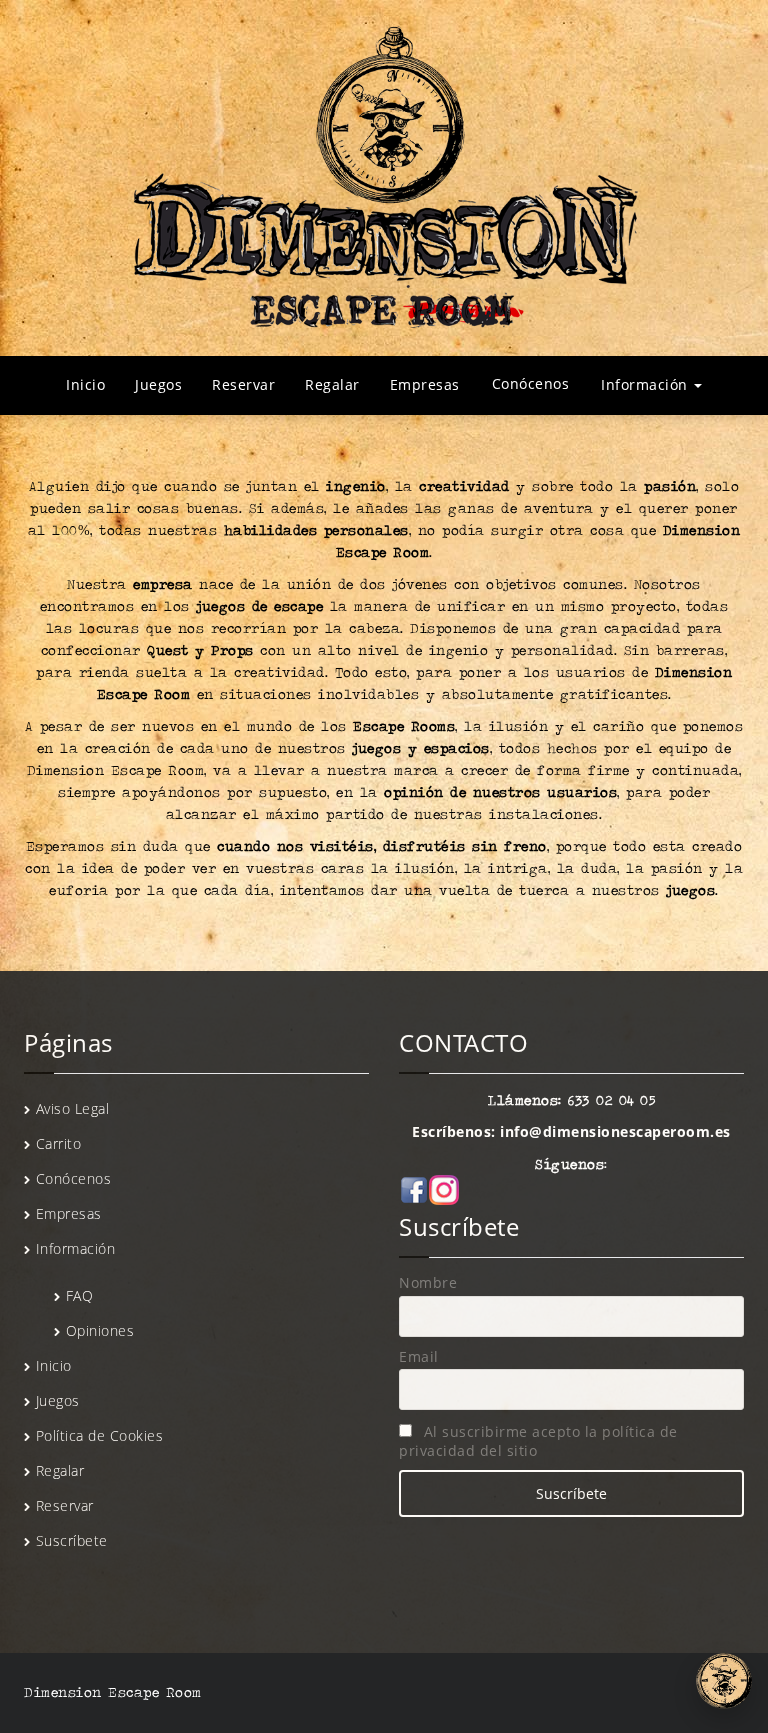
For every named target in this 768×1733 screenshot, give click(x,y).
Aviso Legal (73, 1108)
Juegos (158, 384)
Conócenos (531, 383)
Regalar (332, 384)
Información (646, 384)
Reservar (243, 384)
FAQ (80, 1295)
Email (419, 1356)
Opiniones (100, 1330)
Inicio (85, 384)
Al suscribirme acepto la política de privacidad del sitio (538, 1441)
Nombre (428, 1282)
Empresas (425, 384)
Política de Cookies (100, 1435)
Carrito (59, 1143)
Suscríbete (72, 1540)
